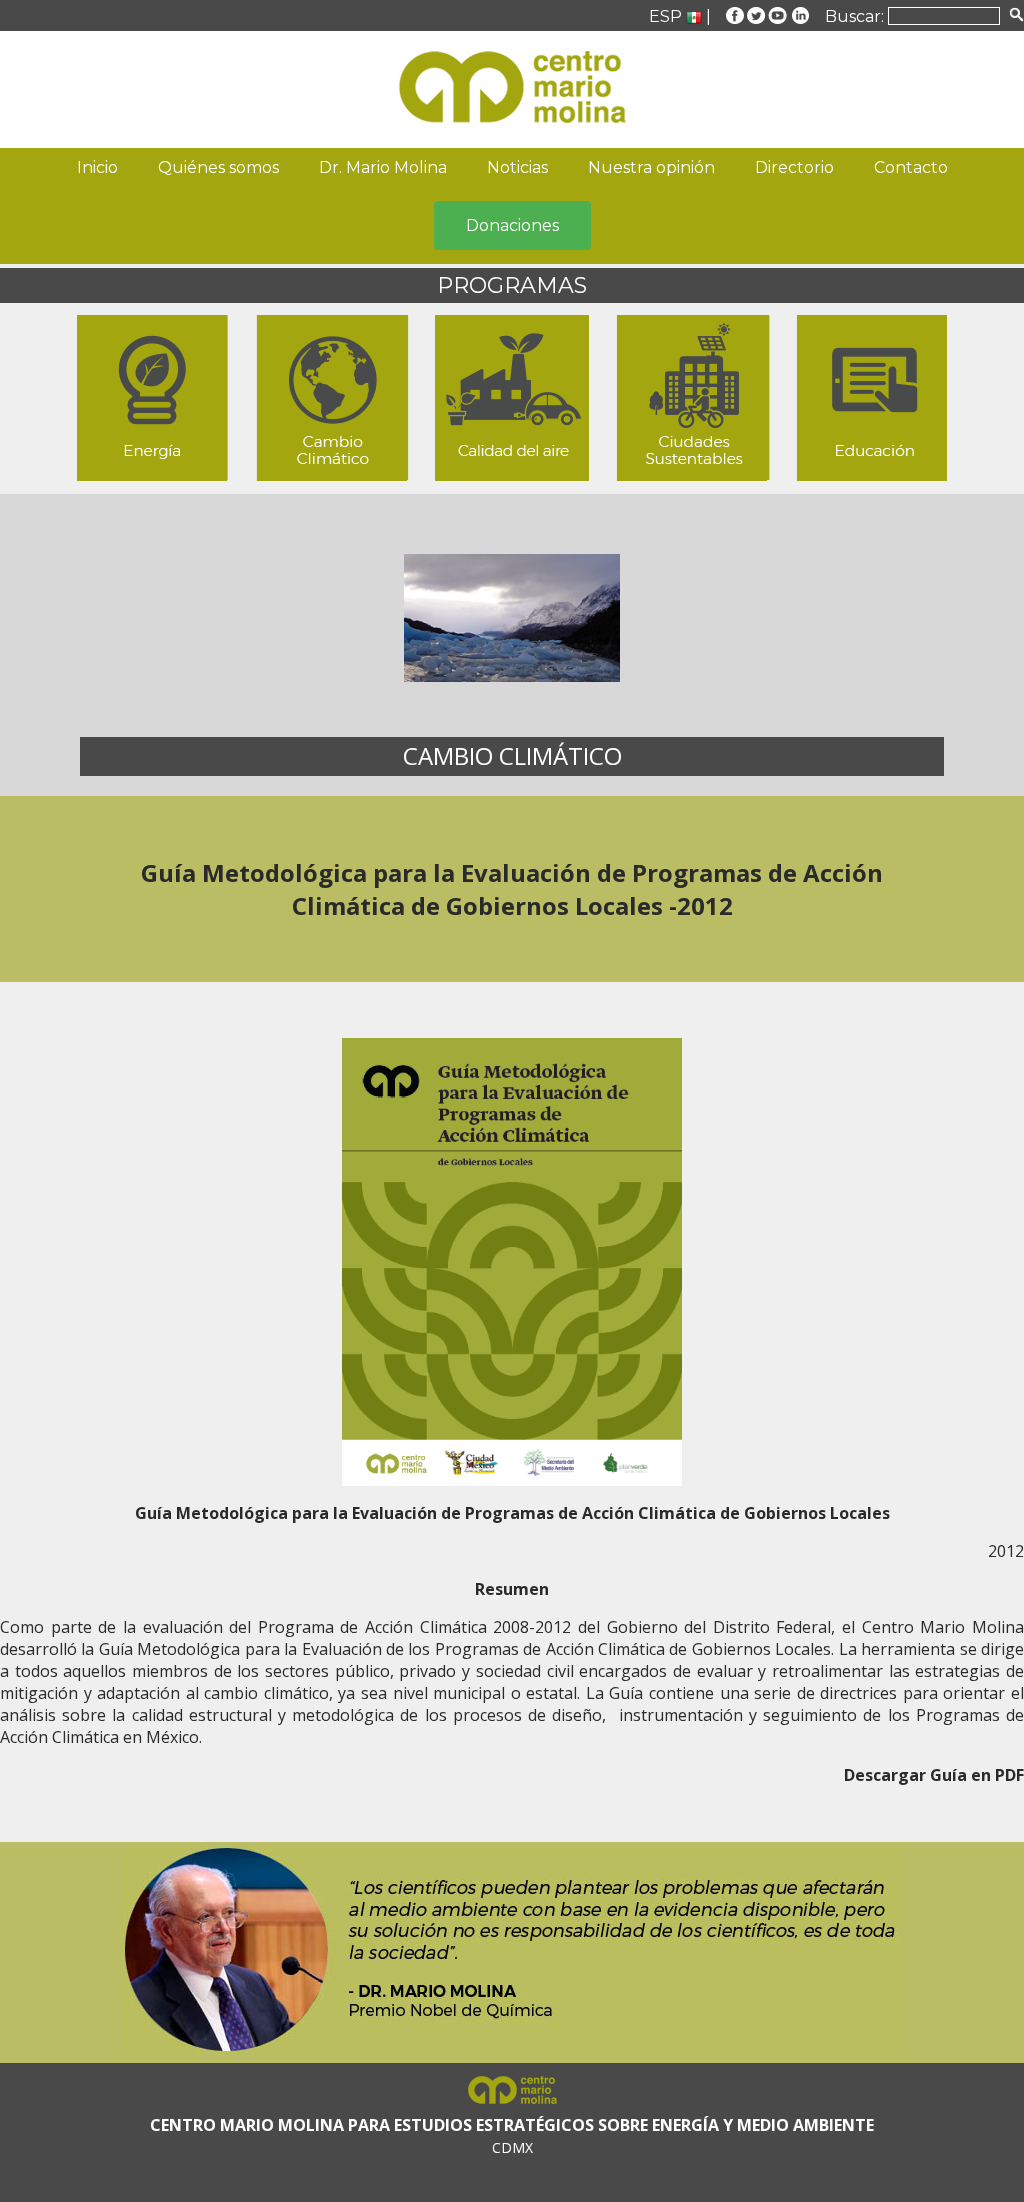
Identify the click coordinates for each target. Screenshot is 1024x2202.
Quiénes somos (218, 167)
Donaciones (512, 225)
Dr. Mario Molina (383, 167)
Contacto (911, 167)
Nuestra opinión (651, 167)
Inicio (97, 167)
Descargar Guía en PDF (934, 1775)
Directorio (794, 167)
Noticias (517, 167)
